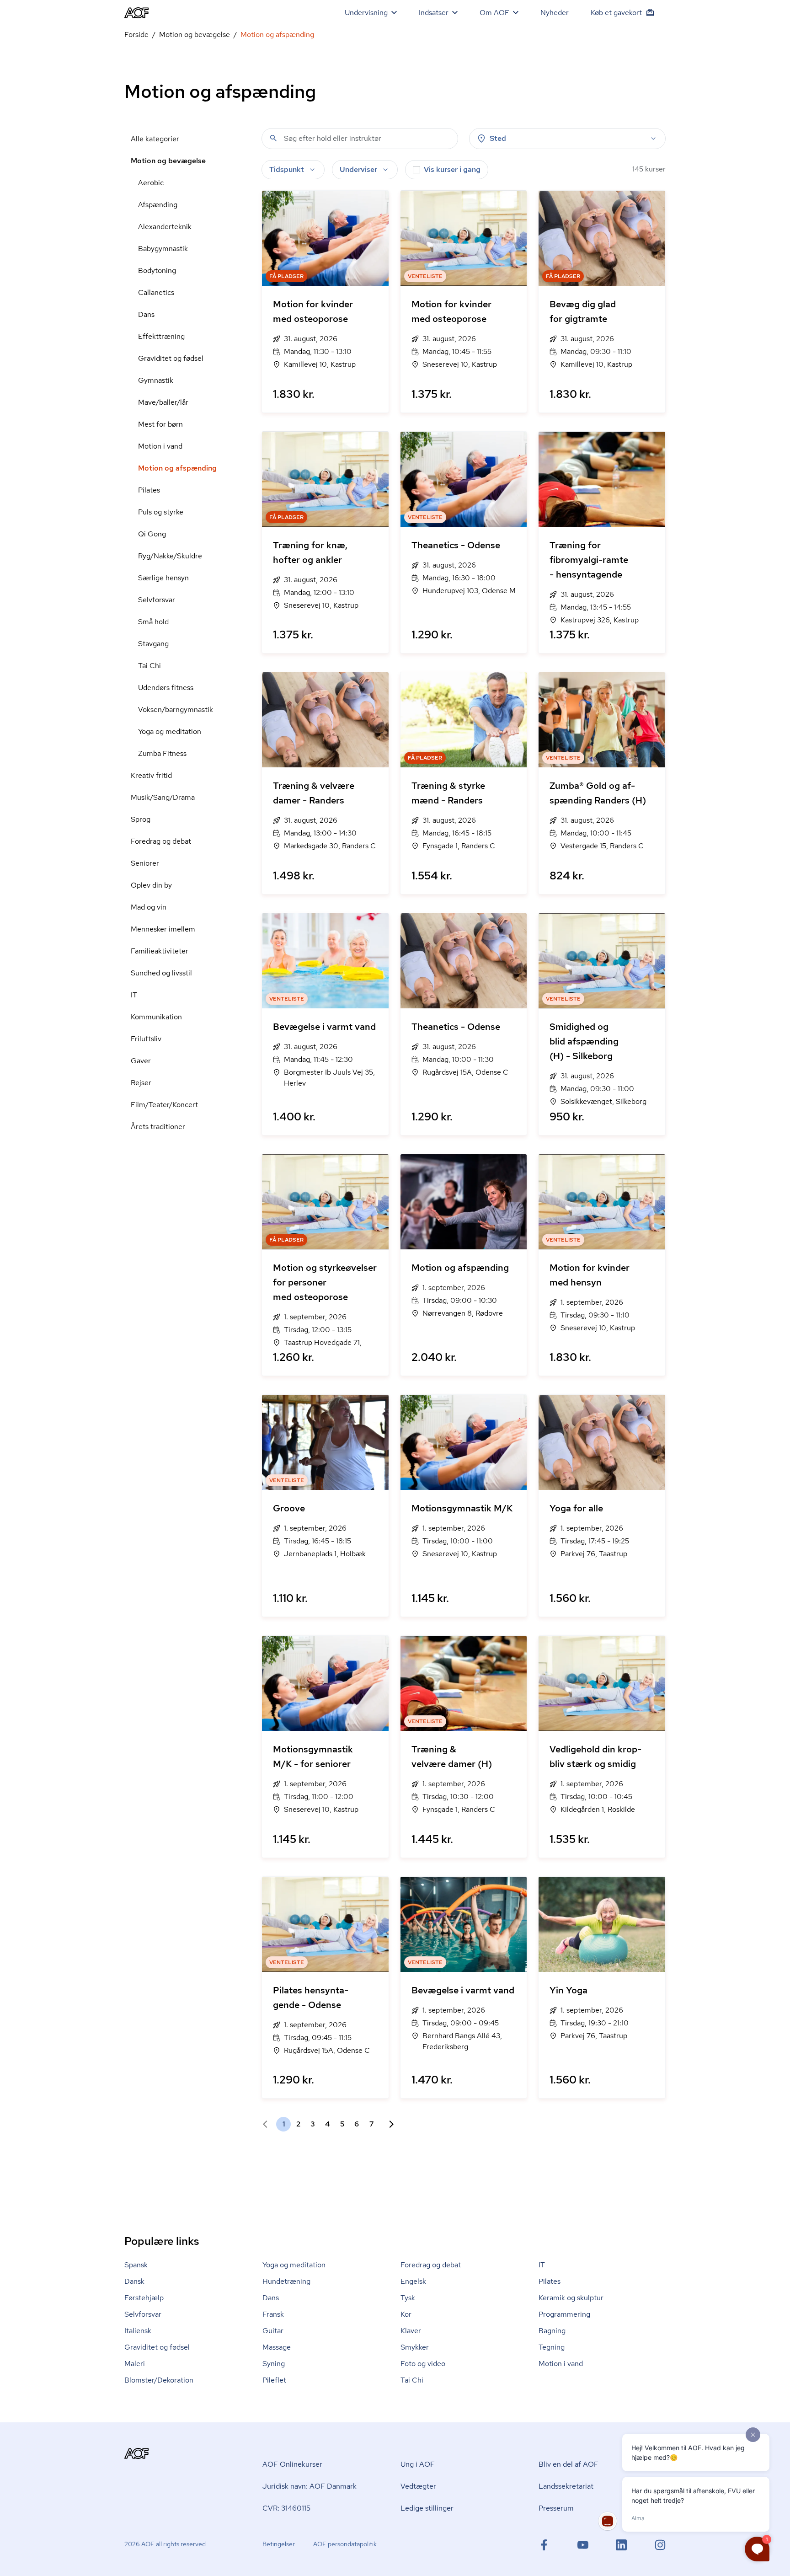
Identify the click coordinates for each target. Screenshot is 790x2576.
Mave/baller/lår (163, 402)
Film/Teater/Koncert (164, 1105)
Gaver (141, 1061)
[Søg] (273, 138)
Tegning (552, 2347)
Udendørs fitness (166, 688)
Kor (406, 2314)
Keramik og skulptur (571, 2298)
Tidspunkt (287, 169)
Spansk (136, 2265)
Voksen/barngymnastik (176, 710)
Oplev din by (151, 885)
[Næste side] (388, 2124)
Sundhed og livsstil (161, 973)
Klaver (411, 2331)
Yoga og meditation (170, 731)
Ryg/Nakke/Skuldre (170, 556)
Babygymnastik (163, 249)
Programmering (564, 2314)
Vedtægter (418, 2486)
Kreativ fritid (151, 775)
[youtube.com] (583, 2545)
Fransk (273, 2314)
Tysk (408, 2298)
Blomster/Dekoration (159, 2380)
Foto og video (423, 2364)
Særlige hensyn (163, 578)
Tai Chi (149, 666)
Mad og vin (149, 907)
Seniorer (145, 863)
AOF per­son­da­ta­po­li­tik (345, 2544)
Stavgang (153, 644)
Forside (136, 35)
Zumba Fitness (162, 753)
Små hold (153, 622)
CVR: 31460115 (286, 2508)
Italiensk (138, 2331)
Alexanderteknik (165, 227)
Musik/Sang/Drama (163, 797)
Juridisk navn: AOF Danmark (310, 2486)
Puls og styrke (161, 512)
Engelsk (413, 2281)
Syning (274, 2364)
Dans (146, 314)
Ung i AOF (418, 2464)
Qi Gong (152, 534)
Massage (277, 2347)
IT (134, 995)
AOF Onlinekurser (292, 2464)
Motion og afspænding (177, 468)
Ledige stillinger (427, 2508)
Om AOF (494, 13)
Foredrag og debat (161, 841)
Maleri (135, 2364)
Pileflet (274, 2380)
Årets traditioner (158, 1127)
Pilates (149, 490)
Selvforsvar (157, 600)
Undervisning (366, 13)
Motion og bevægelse (195, 35)
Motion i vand (160, 446)
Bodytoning (157, 270)
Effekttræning (161, 336)
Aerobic (151, 183)
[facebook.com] (544, 2545)
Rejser (141, 1083)
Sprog (141, 819)
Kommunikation (156, 1017)
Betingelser (279, 2544)
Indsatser (434, 13)
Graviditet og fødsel (171, 358)
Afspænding (158, 205)
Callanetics (156, 292)
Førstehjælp (144, 2298)
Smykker (415, 2347)
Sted (498, 138)
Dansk (134, 2281)
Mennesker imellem (163, 929)
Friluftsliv (146, 1039)
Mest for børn (160, 424)
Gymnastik (156, 380)
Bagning (552, 2331)
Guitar (273, 2331)
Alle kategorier (155, 139)
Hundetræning (286, 2281)
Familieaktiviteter (160, 951)
